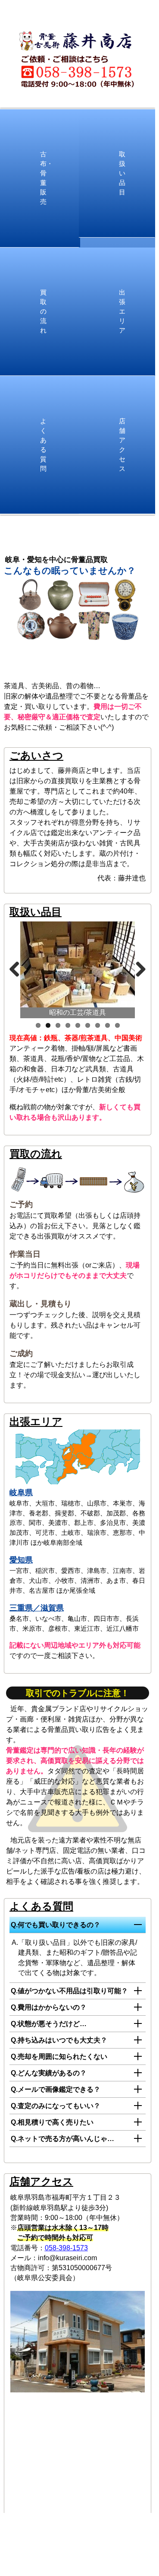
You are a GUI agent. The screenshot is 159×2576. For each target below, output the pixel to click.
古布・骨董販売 (47, 178)
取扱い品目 (122, 173)
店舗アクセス (122, 445)
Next (137, 968)
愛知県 (21, 1560)
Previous (18, 968)
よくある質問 (43, 445)
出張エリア (122, 312)
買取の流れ (43, 312)
